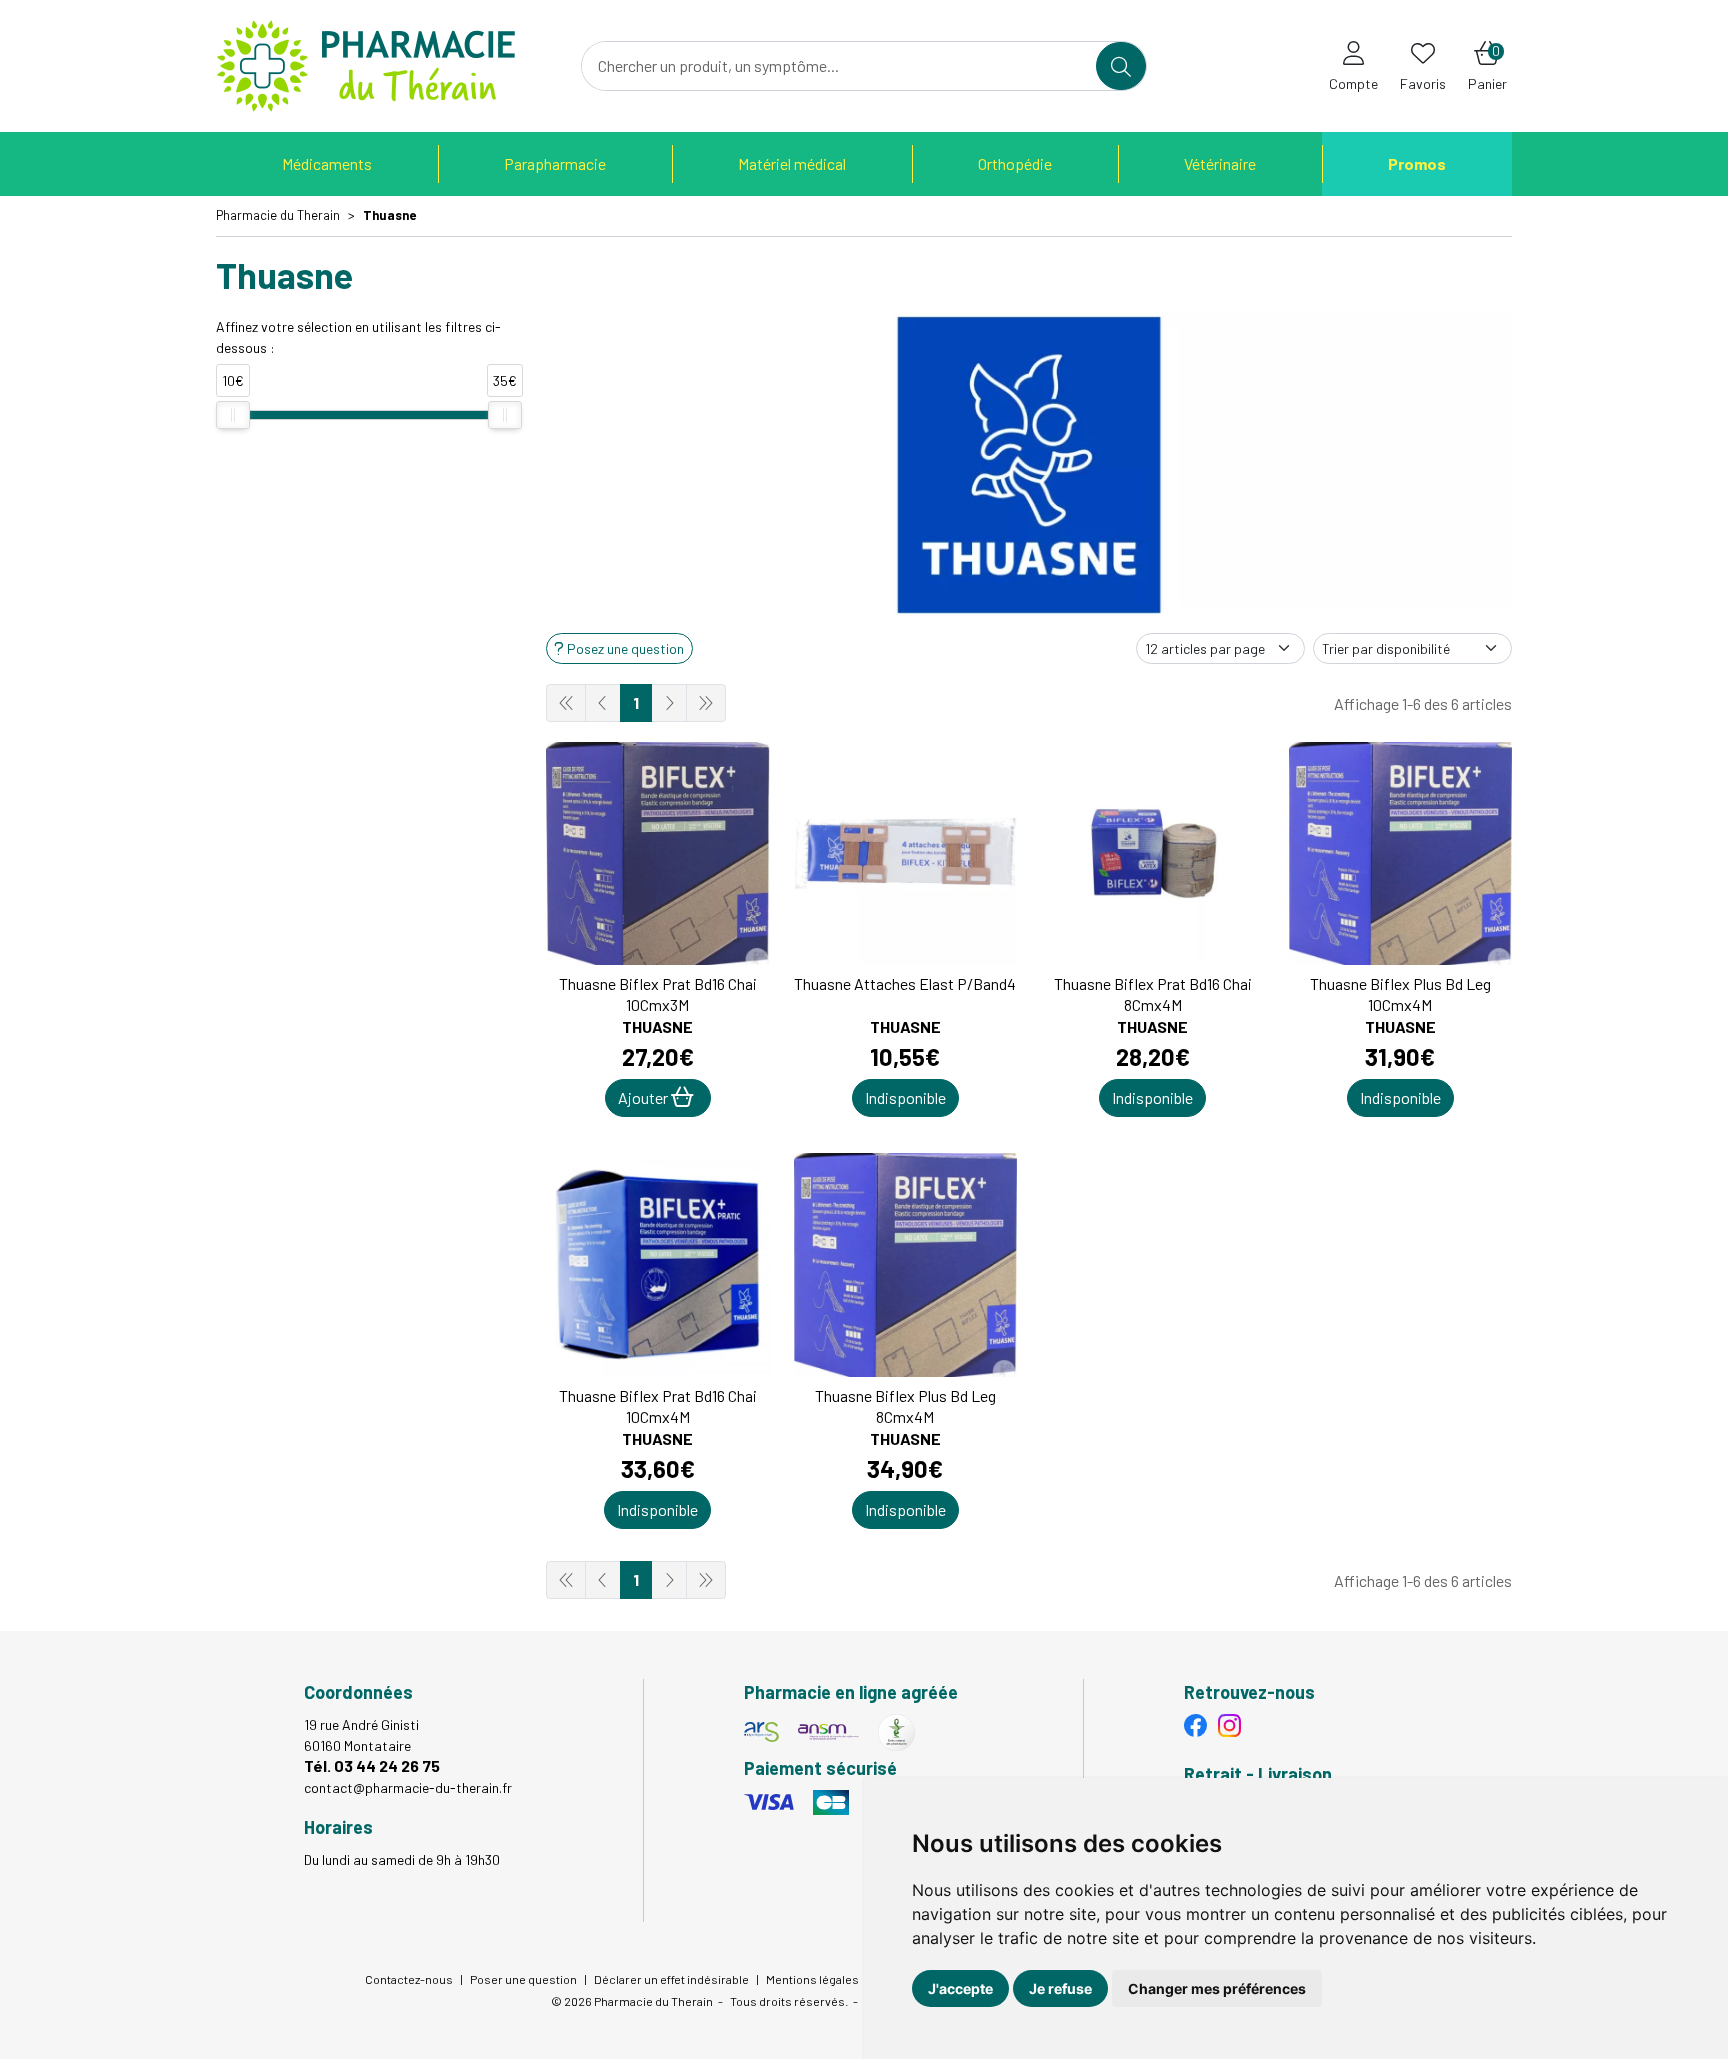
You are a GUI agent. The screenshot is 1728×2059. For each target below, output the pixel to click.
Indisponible (905, 1097)
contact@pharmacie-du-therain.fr (408, 1787)
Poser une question (523, 1979)
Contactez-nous (409, 1979)
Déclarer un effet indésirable (671, 1979)
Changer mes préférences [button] (1217, 1988)
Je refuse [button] (1060, 1988)
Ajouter (644, 1097)
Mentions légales (812, 1979)
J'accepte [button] (960, 1988)
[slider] (233, 415)
